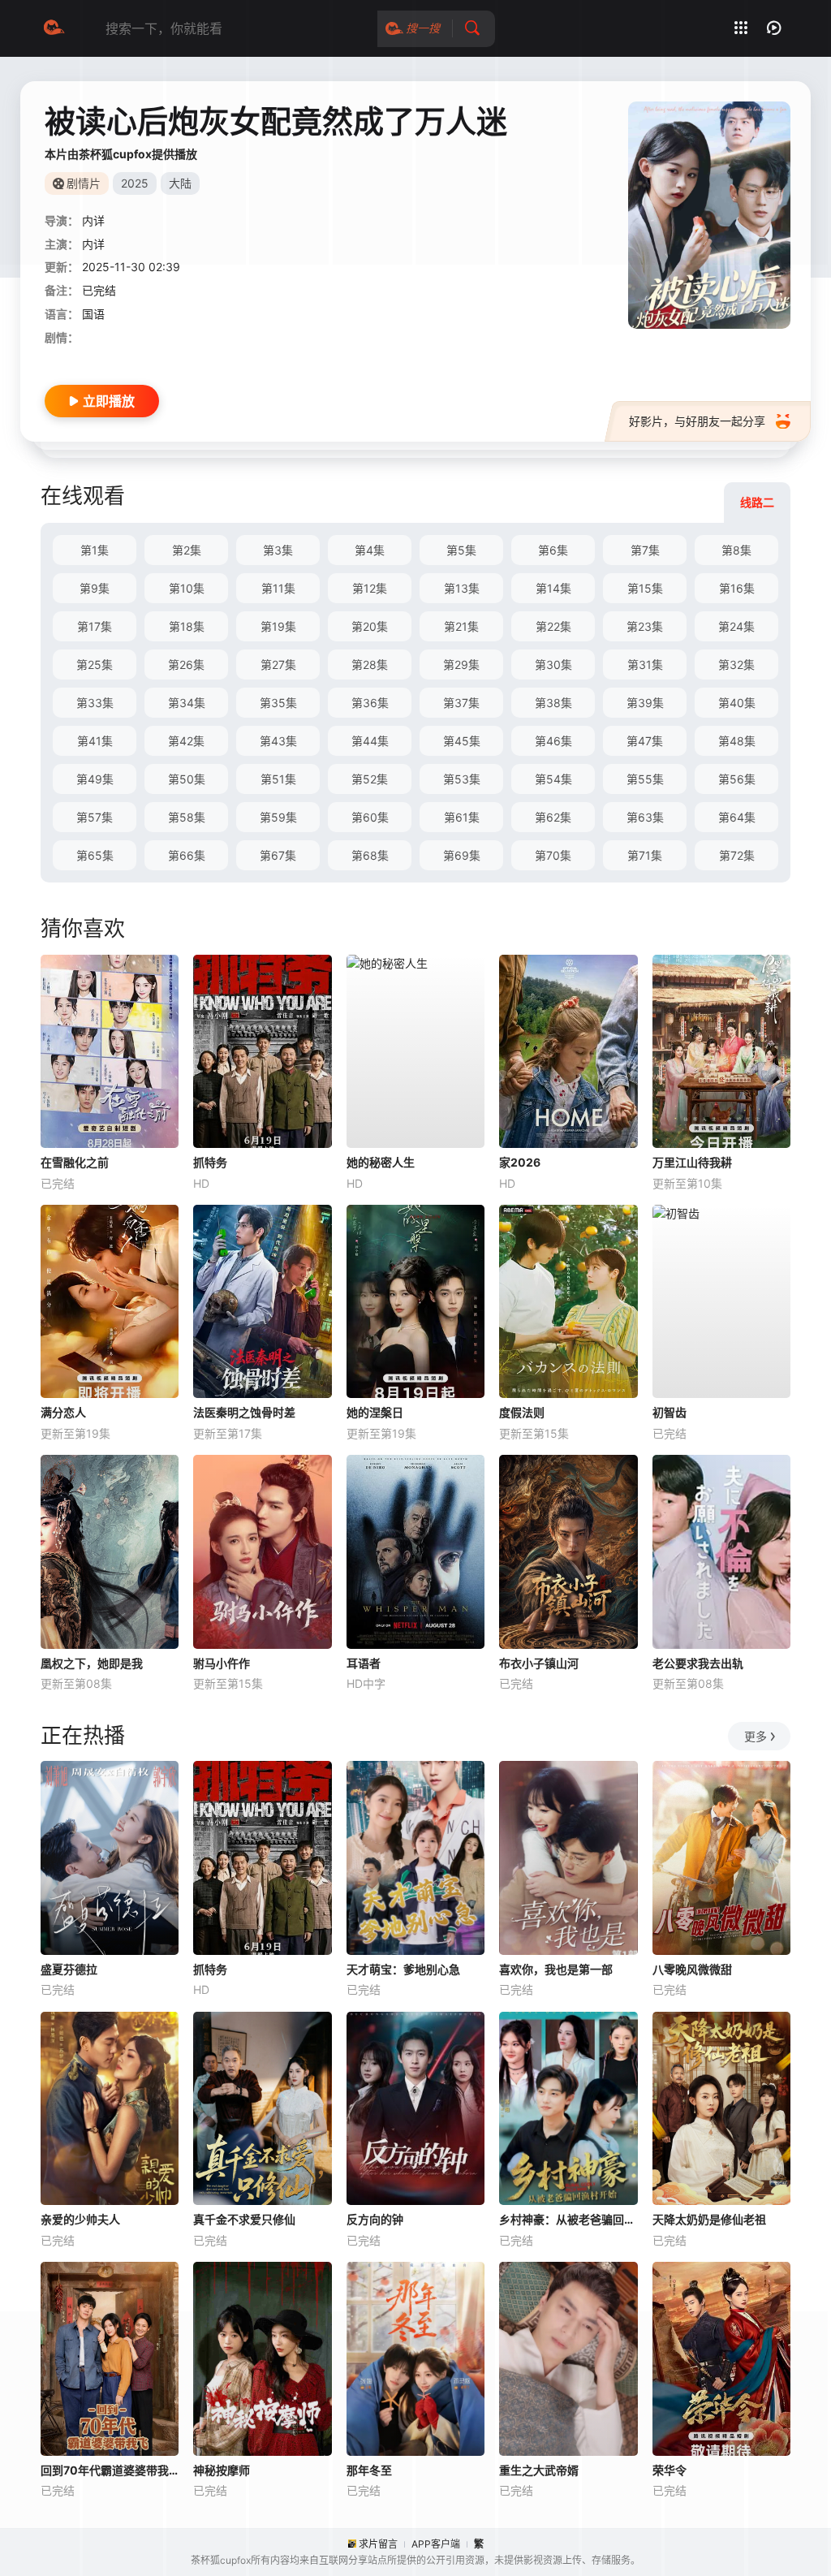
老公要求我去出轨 (698, 1663)
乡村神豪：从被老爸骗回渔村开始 (568, 2219)
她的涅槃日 (375, 1412)
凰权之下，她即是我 (92, 1663)
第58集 (187, 817)
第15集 (645, 588)
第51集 (278, 779)
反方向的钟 (375, 2219)
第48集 (737, 741)
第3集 (278, 550)
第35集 (278, 703)
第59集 (278, 817)
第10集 (187, 588)
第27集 (278, 664)
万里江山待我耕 (692, 1162)
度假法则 (522, 1412)
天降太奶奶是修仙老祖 (709, 2219)
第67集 (278, 855)
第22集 (553, 626)
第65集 (95, 855)
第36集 (370, 703)
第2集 (187, 550)
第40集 (737, 703)
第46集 (553, 741)
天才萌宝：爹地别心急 (403, 1969)
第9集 (95, 588)
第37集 (461, 703)
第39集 (645, 703)
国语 (93, 314)
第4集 (370, 550)
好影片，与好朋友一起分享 (697, 421)
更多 (756, 1736)
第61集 (462, 817)
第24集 (736, 626)
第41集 (95, 741)
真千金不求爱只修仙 (244, 2219)
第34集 (187, 703)
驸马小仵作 (222, 1663)
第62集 (553, 817)
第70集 (553, 855)
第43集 (278, 741)
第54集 (553, 779)
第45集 (462, 741)
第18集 (187, 626)
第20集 (370, 626)
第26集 (186, 664)
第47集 (645, 741)
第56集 (737, 779)
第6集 (553, 550)
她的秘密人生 (381, 1162)
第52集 (370, 779)
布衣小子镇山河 (539, 1663)
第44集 (370, 741)
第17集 (95, 626)
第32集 (736, 664)
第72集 (737, 855)
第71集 (645, 855)
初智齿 (670, 1412)
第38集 (553, 703)
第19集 (278, 626)
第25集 (95, 664)
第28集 (370, 664)
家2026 (520, 1162)
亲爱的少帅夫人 (80, 2219)
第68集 (370, 855)
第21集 (461, 626)
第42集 (186, 741)
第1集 (95, 550)
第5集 (461, 550)
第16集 (737, 588)
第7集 (645, 550)
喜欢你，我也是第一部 (556, 1969)
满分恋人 (63, 1412)
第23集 (645, 626)
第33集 (95, 703)
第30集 (553, 664)
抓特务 (210, 1162)
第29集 (461, 664)
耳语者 (364, 1663)
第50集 (187, 779)
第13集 (462, 588)
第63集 (645, 817)
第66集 (187, 855)
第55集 (645, 779)
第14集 (553, 588)
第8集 (736, 550)
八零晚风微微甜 (692, 1969)
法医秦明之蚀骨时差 (244, 1412)
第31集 (645, 664)
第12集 (370, 588)
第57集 (95, 817)
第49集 (95, 779)
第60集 (370, 817)
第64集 (737, 817)
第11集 (278, 588)
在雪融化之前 (75, 1162)
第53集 (462, 779)
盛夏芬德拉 (69, 1969)
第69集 (462, 855)
